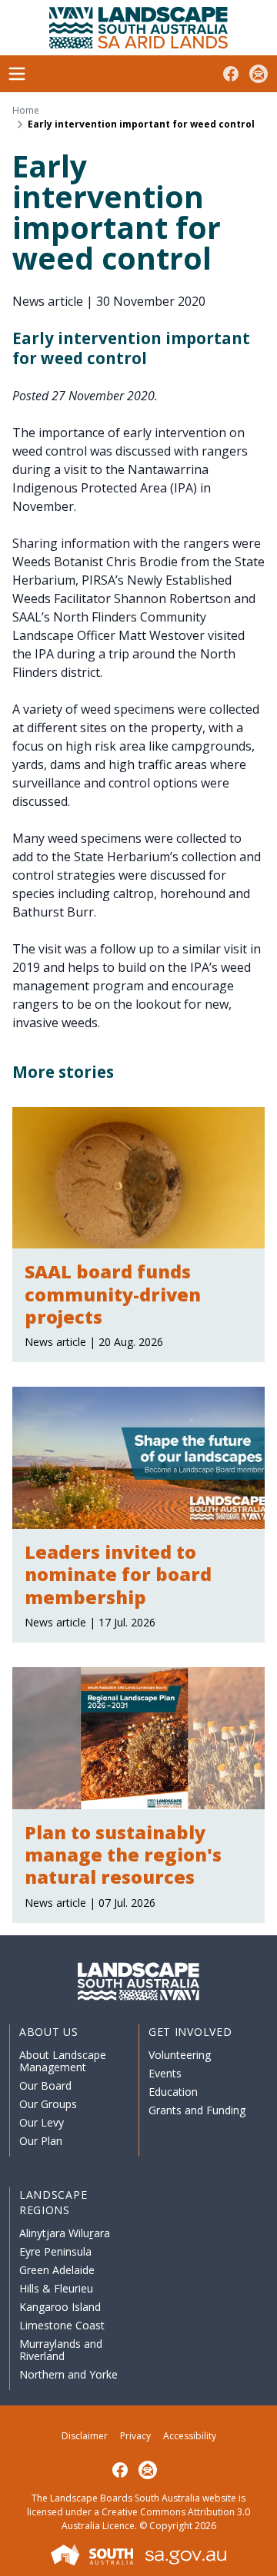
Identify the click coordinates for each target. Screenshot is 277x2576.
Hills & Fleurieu (56, 2288)
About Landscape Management (63, 2061)
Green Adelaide (57, 2270)
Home (26, 111)
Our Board (45, 2085)
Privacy (135, 2436)
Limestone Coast (62, 2325)
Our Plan (41, 2141)
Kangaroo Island (60, 2307)
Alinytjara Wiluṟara (65, 2233)
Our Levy (42, 2122)
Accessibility (190, 2436)
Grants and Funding (197, 2110)
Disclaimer (85, 2436)
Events (165, 2073)
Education (173, 2092)
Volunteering (180, 2055)
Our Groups (48, 2104)
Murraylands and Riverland (61, 2350)
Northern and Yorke (68, 2374)
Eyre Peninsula (55, 2251)
